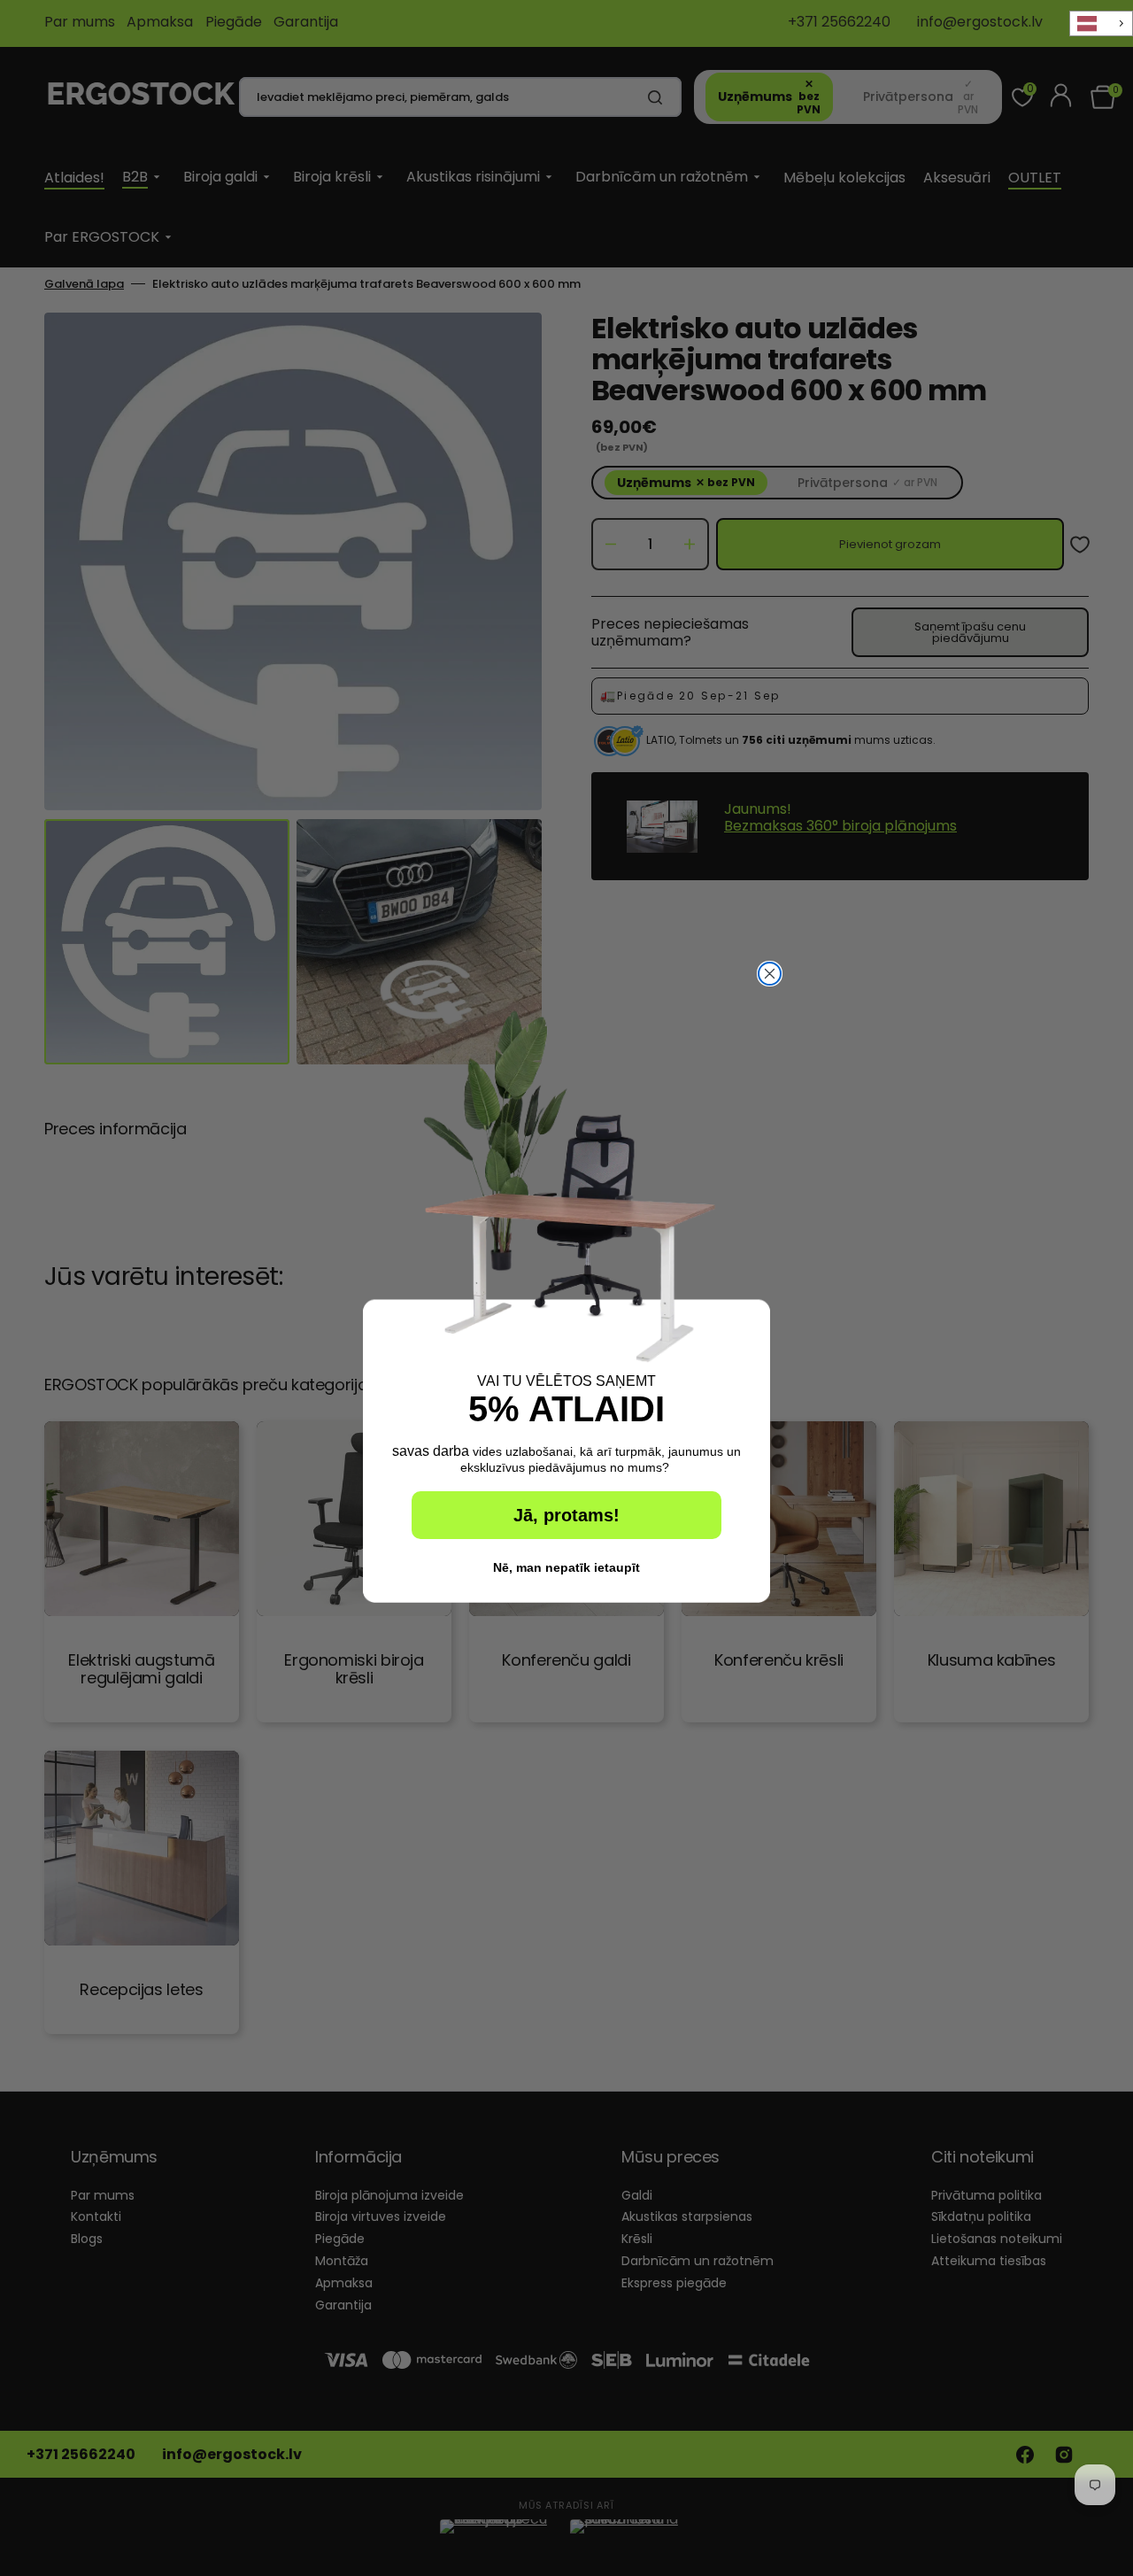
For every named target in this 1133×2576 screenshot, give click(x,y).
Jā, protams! (566, 1515)
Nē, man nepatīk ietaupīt (566, 1567)
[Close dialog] (770, 974)
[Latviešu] (1101, 23)
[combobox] (1101, 23)
